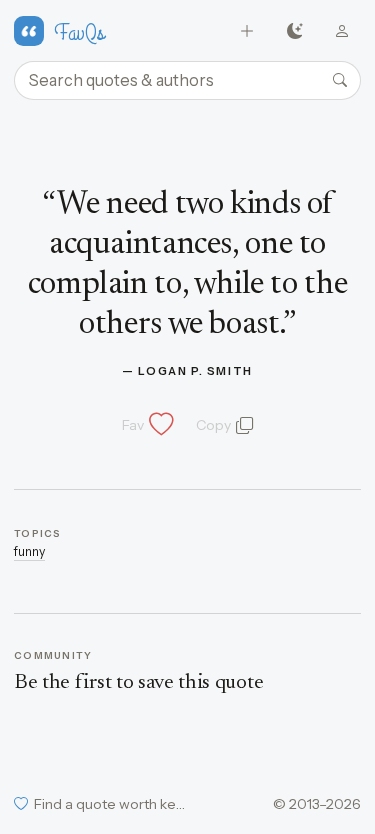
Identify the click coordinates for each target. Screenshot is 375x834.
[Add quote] (247, 31)
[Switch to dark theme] (294, 31)
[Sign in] (342, 31)
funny (29, 551)
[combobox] (187, 81)
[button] (146, 425)
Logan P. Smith (195, 371)
